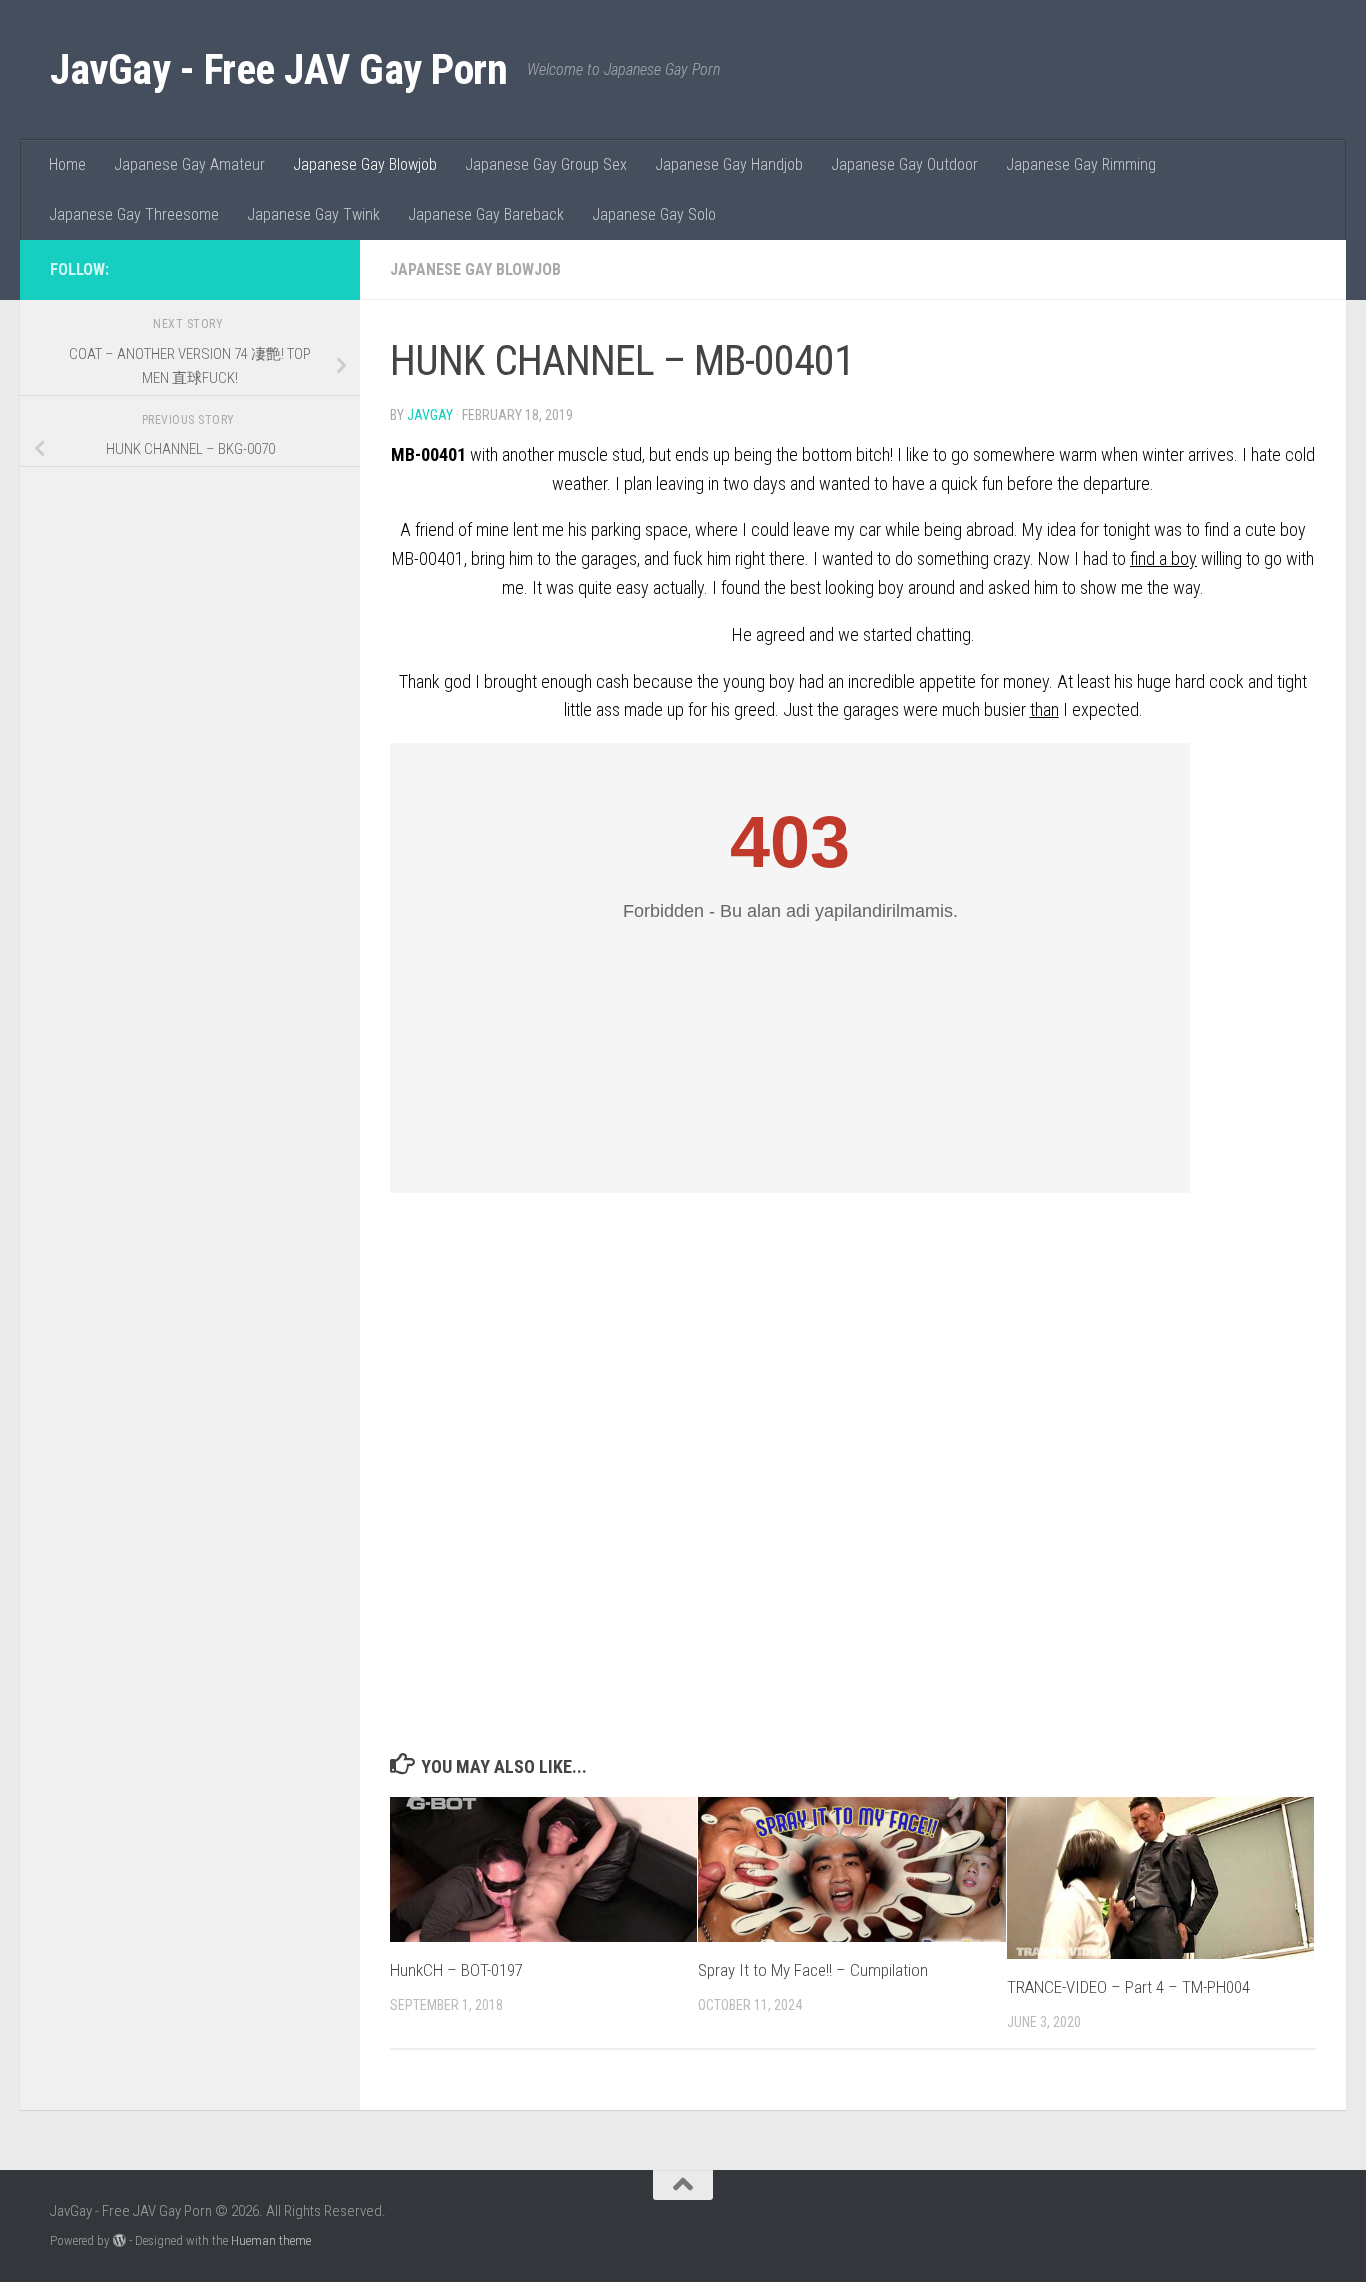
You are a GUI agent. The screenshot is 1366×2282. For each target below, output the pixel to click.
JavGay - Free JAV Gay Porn (278, 69)
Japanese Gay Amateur (189, 164)
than (1044, 709)
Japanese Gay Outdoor (904, 164)
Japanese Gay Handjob (729, 164)
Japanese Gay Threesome (134, 214)
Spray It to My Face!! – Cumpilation (813, 1970)
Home (67, 164)
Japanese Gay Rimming (1081, 164)
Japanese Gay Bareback (486, 214)
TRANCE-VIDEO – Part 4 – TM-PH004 (1128, 1987)
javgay (430, 415)
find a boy (1163, 558)
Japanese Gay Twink (313, 214)
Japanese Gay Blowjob (365, 164)
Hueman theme (271, 2240)
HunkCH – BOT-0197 (456, 1970)
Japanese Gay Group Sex (546, 164)
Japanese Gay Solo (654, 214)
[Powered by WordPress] (119, 2240)
